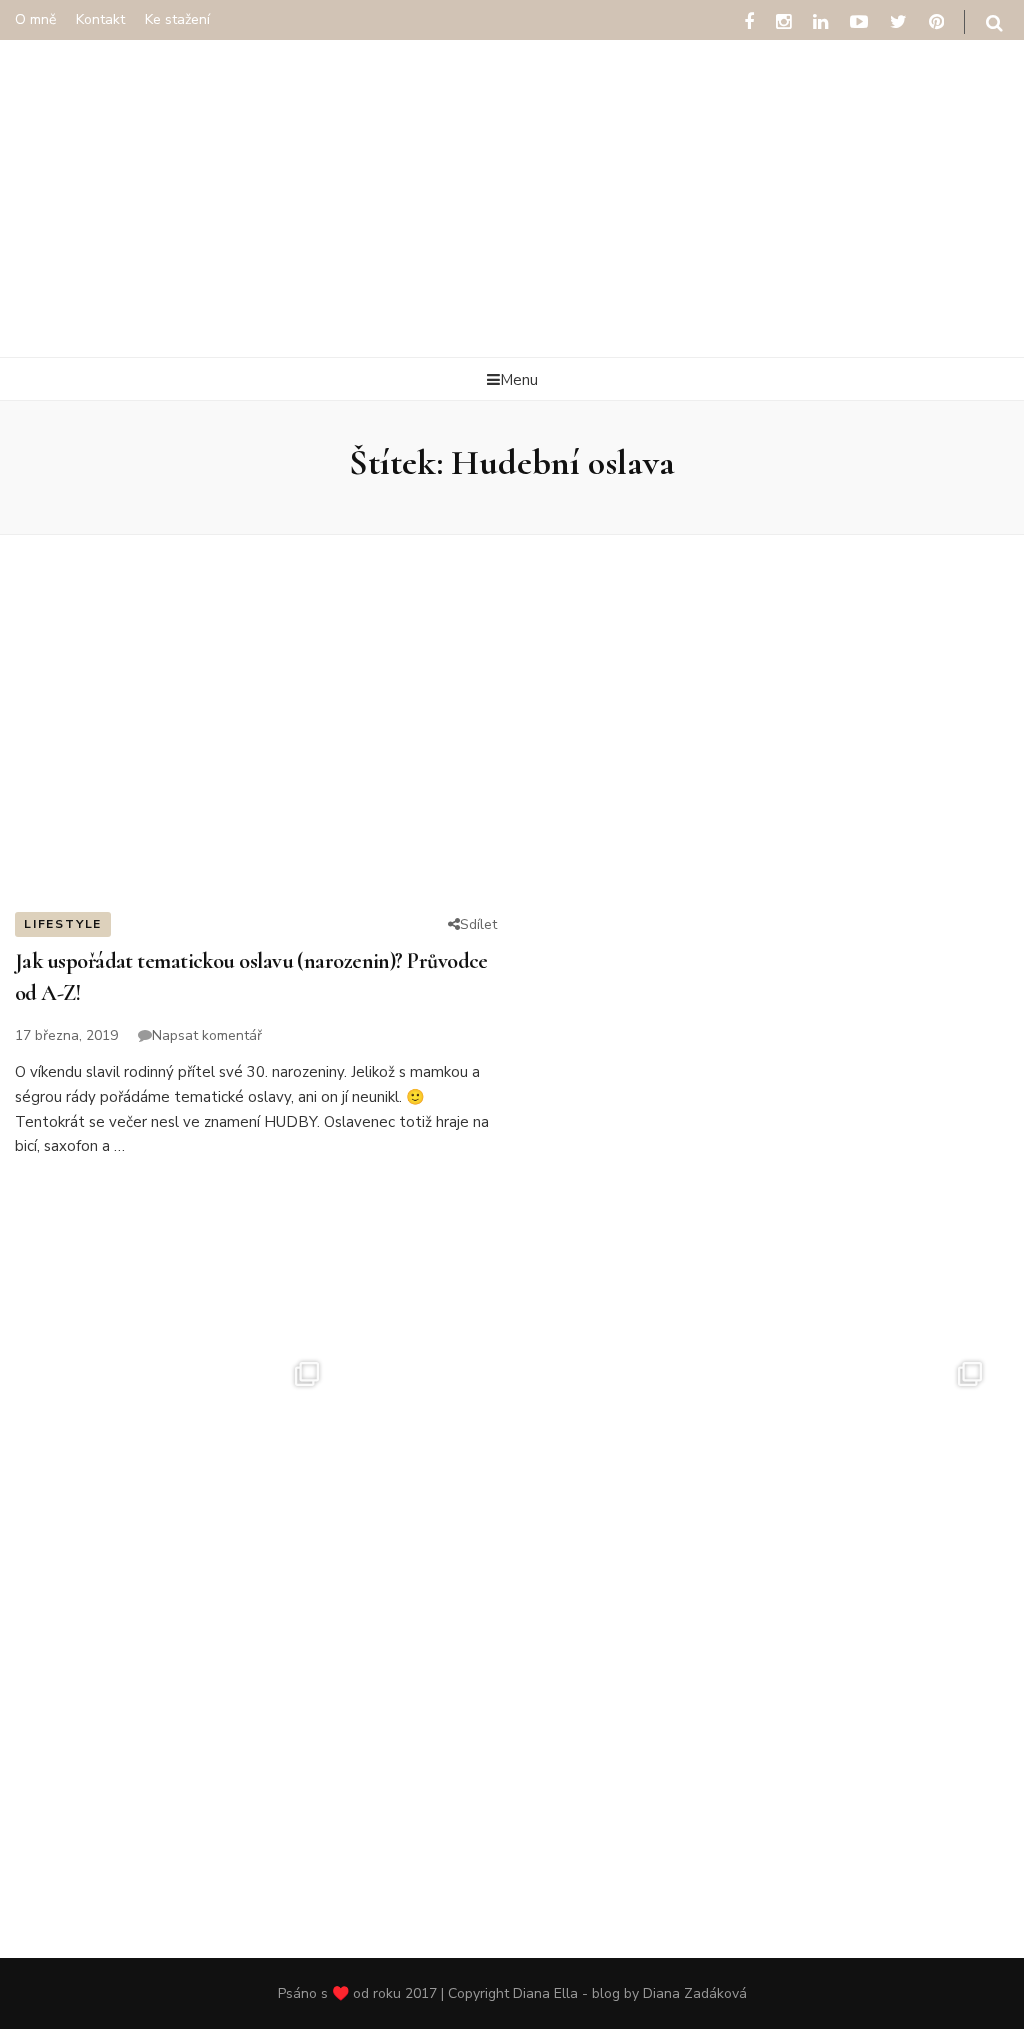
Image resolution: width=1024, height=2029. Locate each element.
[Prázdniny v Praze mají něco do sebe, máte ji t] (180, 1791)
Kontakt (100, 19)
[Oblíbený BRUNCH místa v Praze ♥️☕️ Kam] (843, 1487)
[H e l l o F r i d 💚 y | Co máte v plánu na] (511, 1487)
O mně (35, 19)
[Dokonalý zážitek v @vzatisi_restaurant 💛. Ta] (180, 1487)
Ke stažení (177, 19)
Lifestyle (63, 924)
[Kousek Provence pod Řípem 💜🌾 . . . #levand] (511, 1791)
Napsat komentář (207, 1035)
